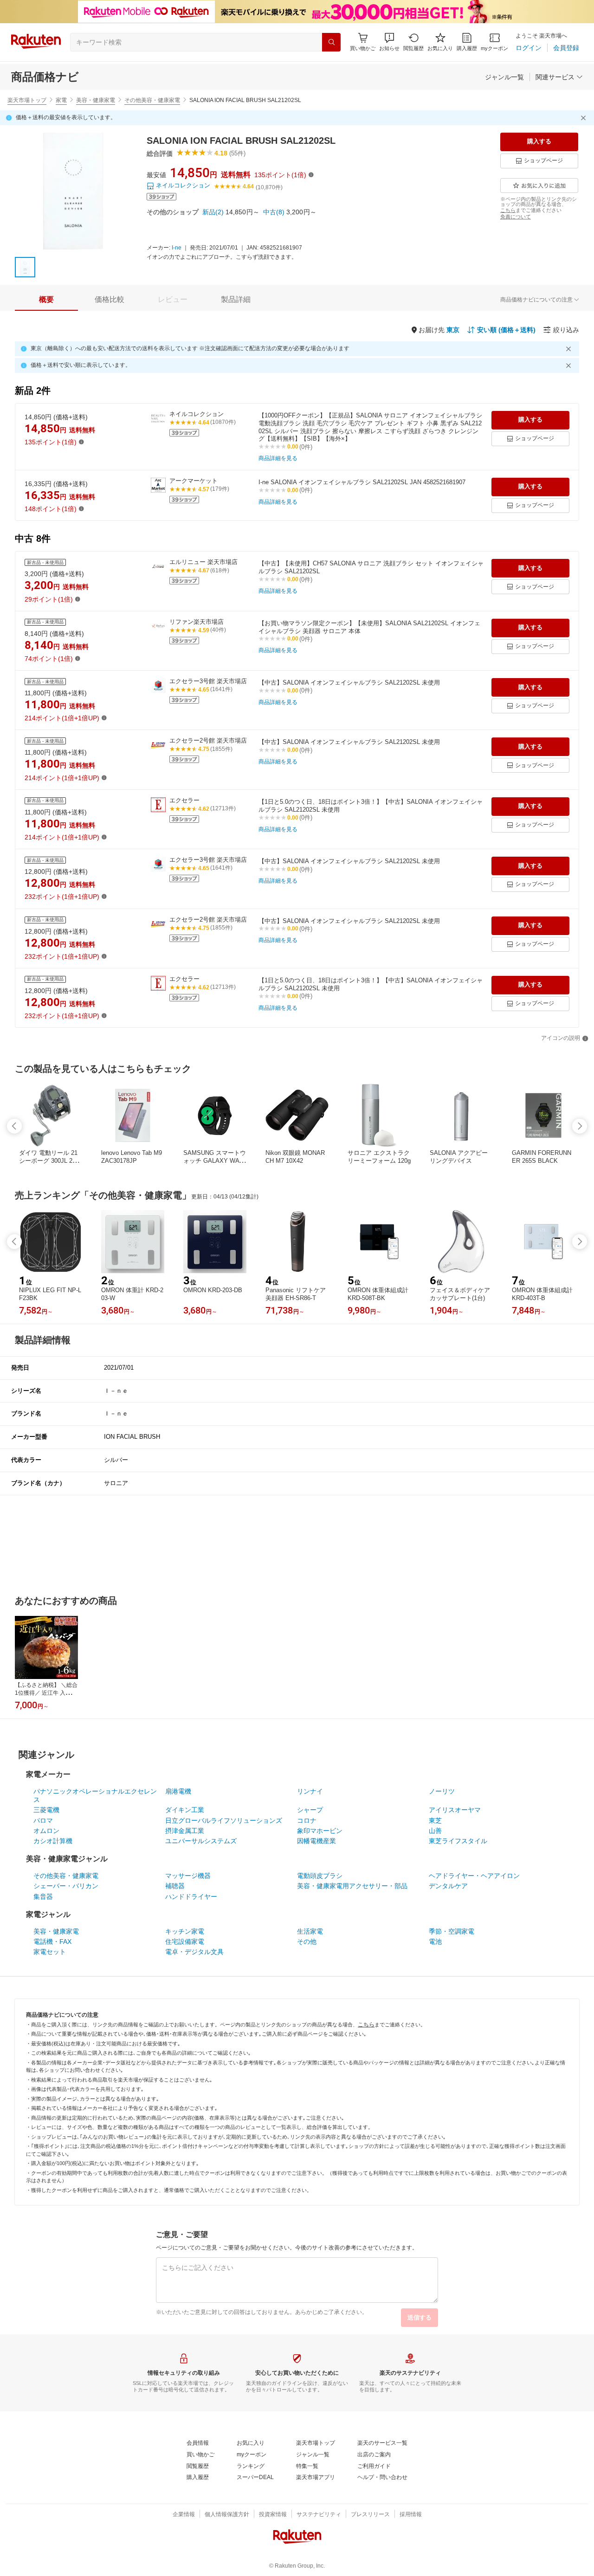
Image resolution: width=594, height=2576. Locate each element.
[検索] (331, 42)
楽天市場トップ (27, 100)
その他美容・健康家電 (152, 100)
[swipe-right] (580, 1126)
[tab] (46, 300)
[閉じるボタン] (585, 118)
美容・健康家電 (96, 100)
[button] (389, 42)
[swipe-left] (14, 1126)
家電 (61, 100)
